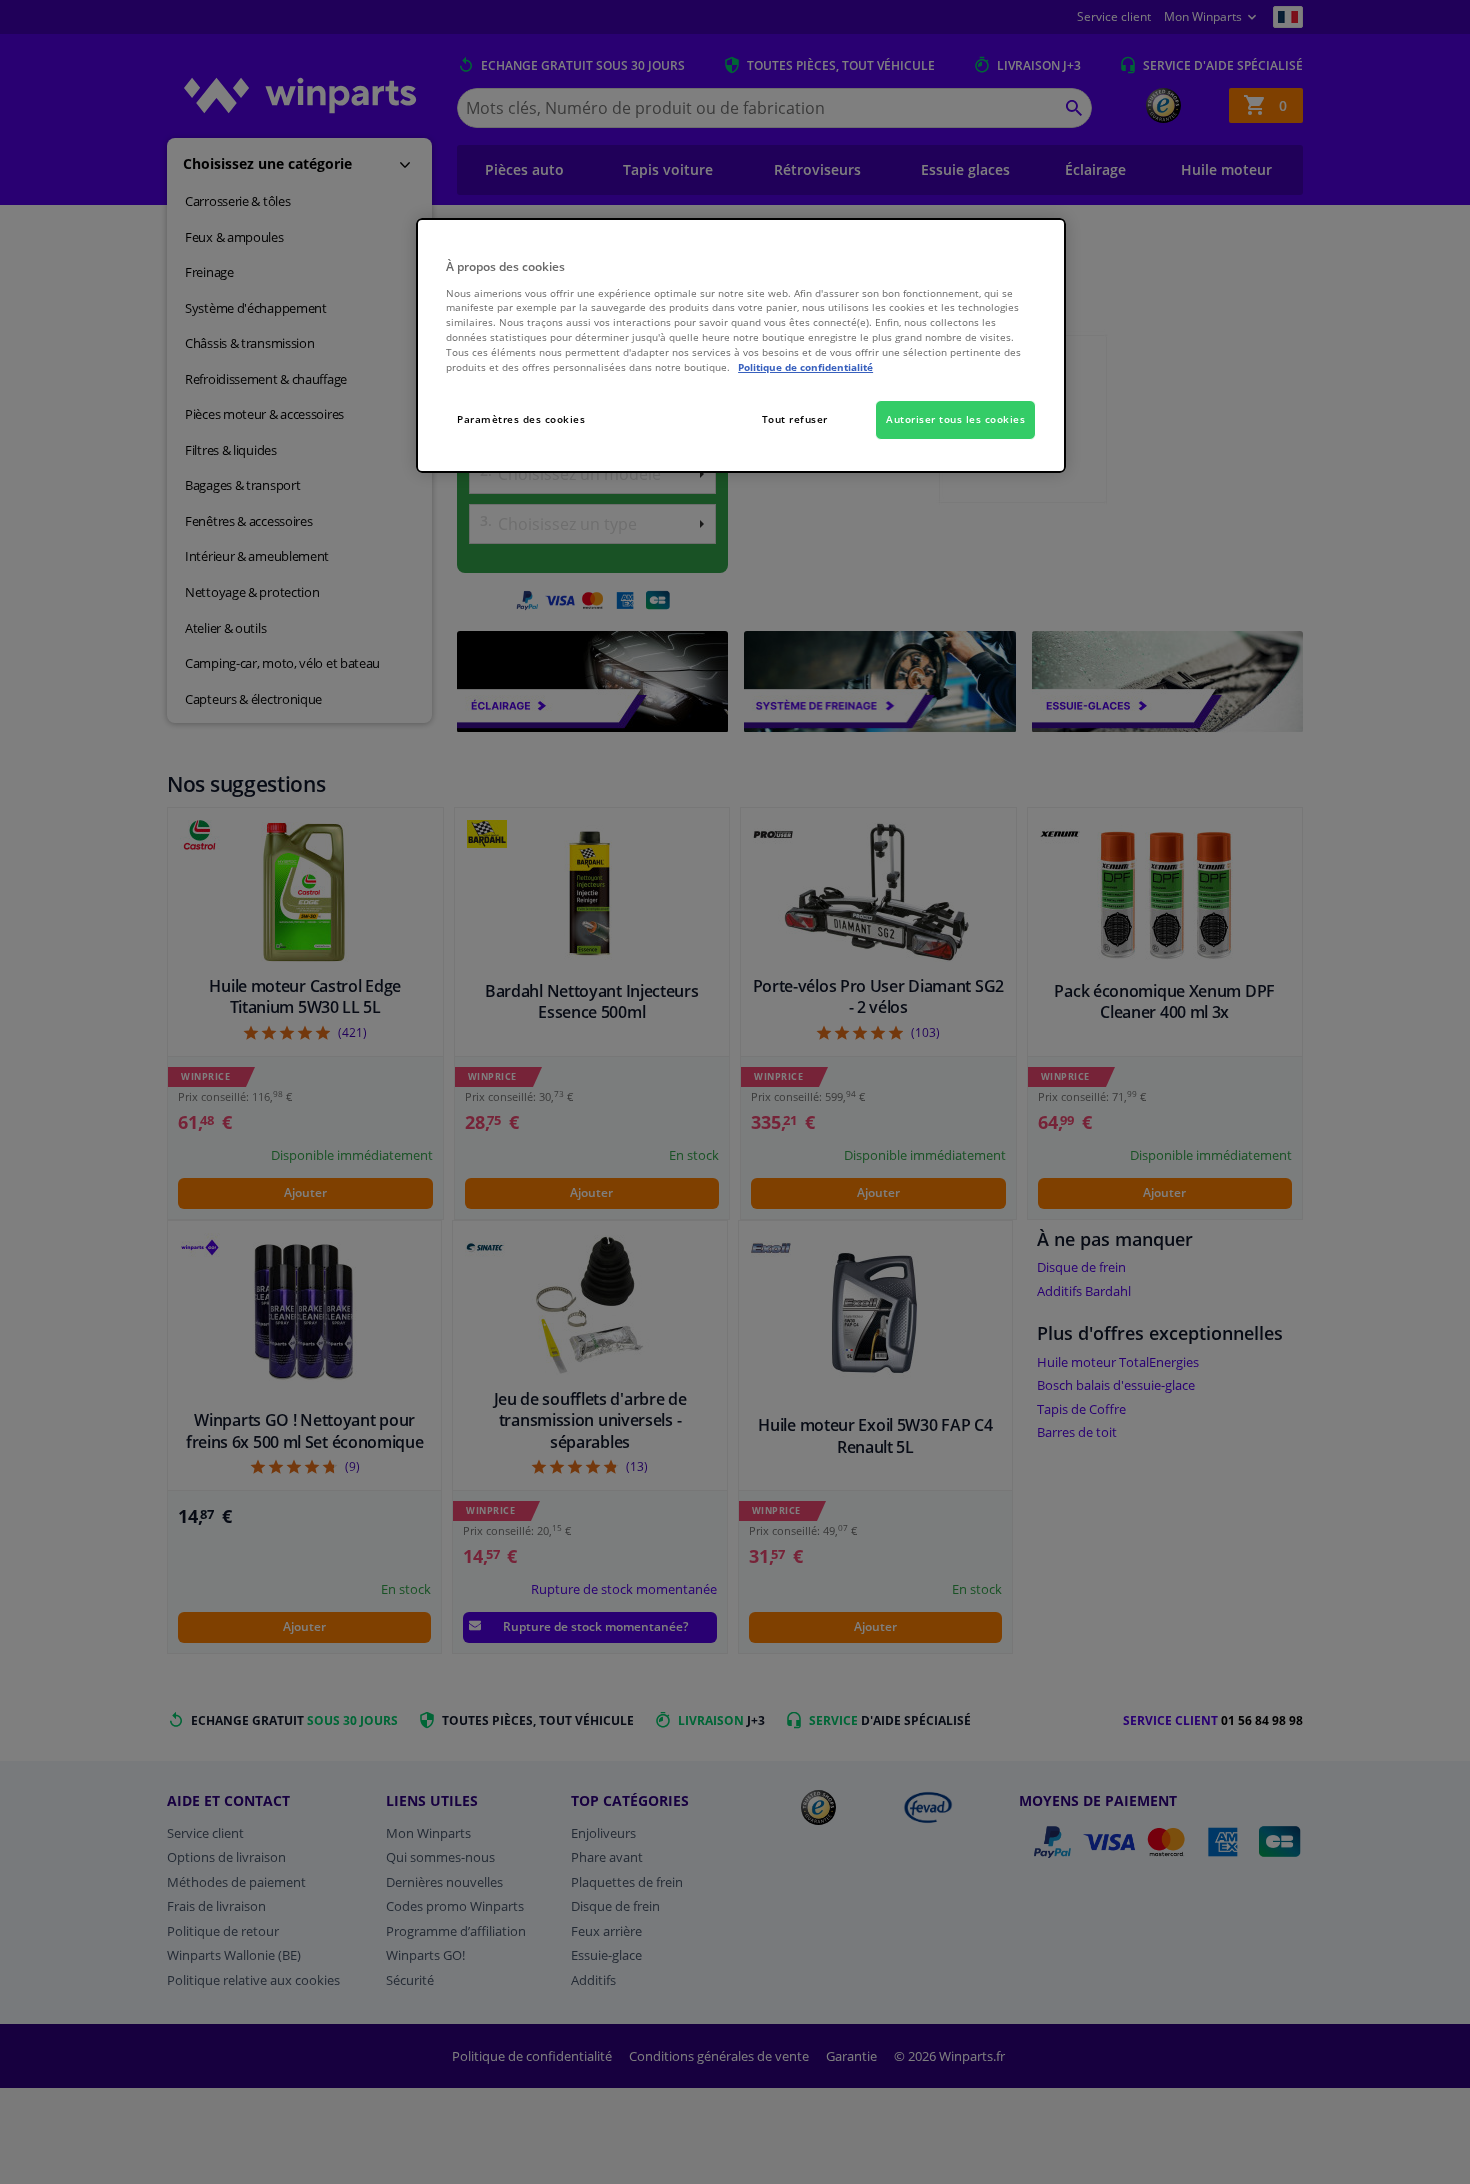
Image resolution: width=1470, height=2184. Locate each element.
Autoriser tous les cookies (955, 419)
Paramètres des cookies (521, 419)
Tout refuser (795, 419)
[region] (741, 345)
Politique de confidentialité (805, 367)
